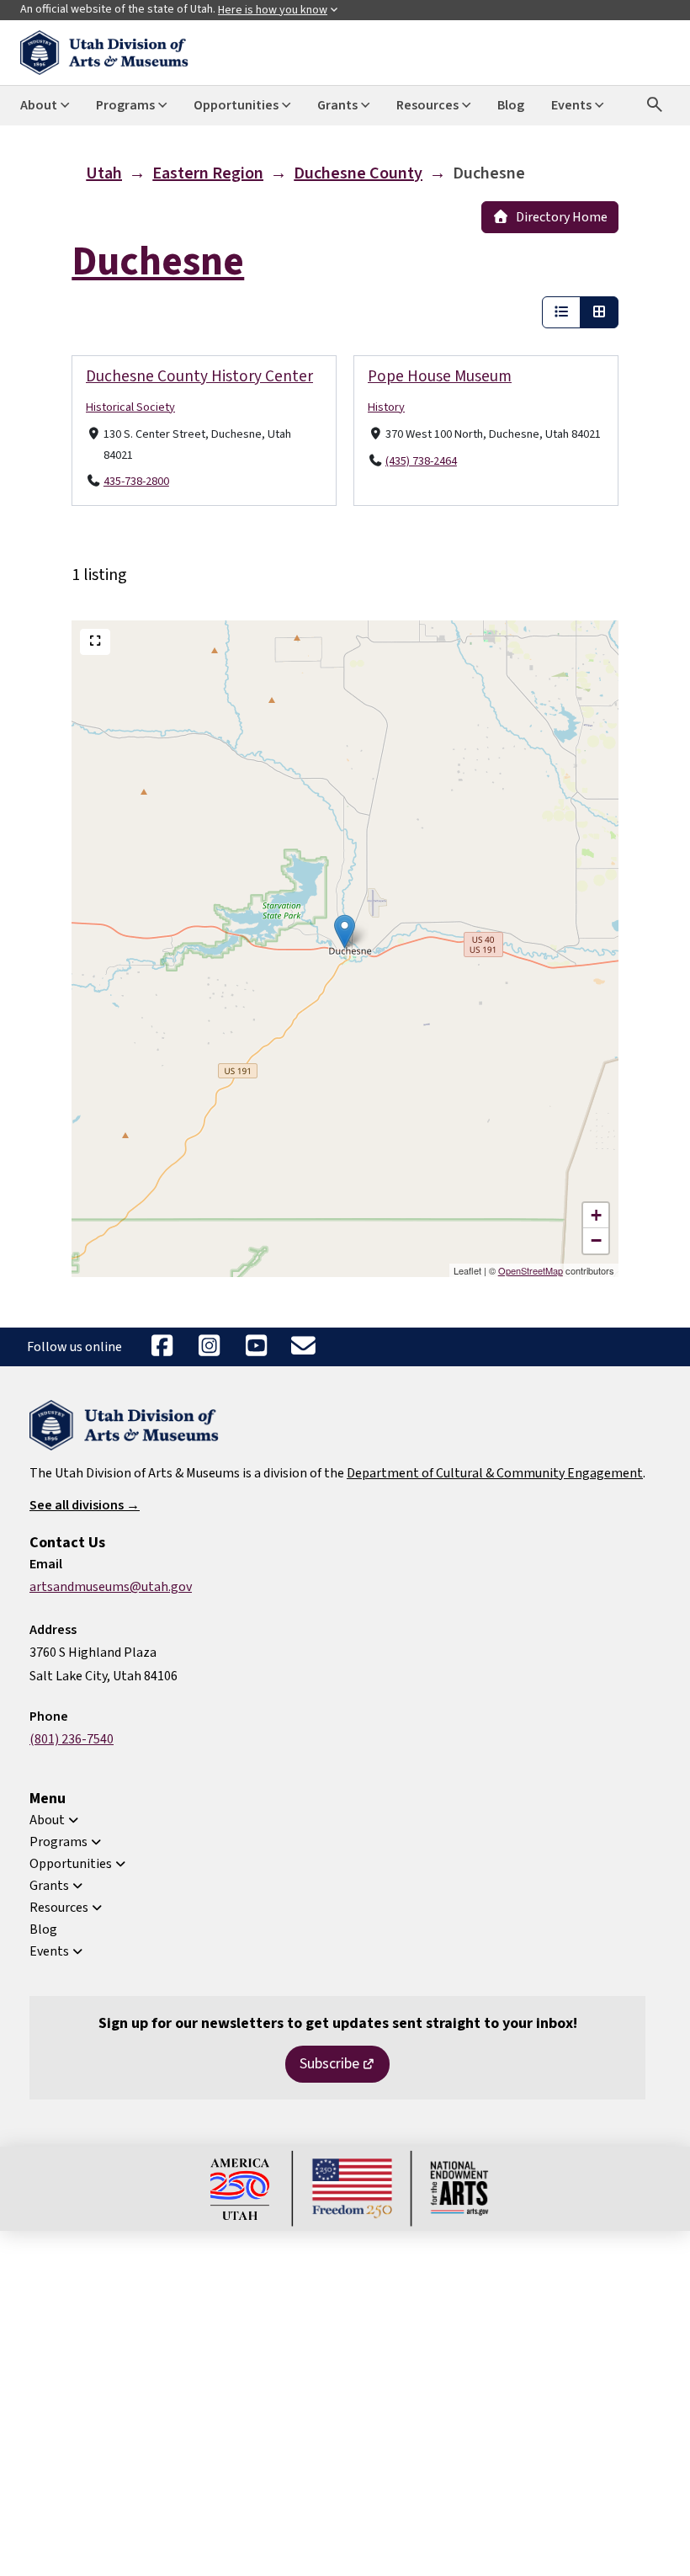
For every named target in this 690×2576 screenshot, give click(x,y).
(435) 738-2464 (421, 461)
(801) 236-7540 (72, 1739)
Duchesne (158, 262)
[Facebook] (162, 1347)
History (386, 407)
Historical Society (130, 407)
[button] (345, 931)
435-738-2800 (136, 482)
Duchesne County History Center (199, 376)
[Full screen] (95, 642)
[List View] (561, 312)
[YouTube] (256, 1347)
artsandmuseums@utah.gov (111, 1587)
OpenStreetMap (531, 1270)
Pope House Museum (440, 376)
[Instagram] (209, 1347)
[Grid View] (599, 312)
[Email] (303, 1347)
